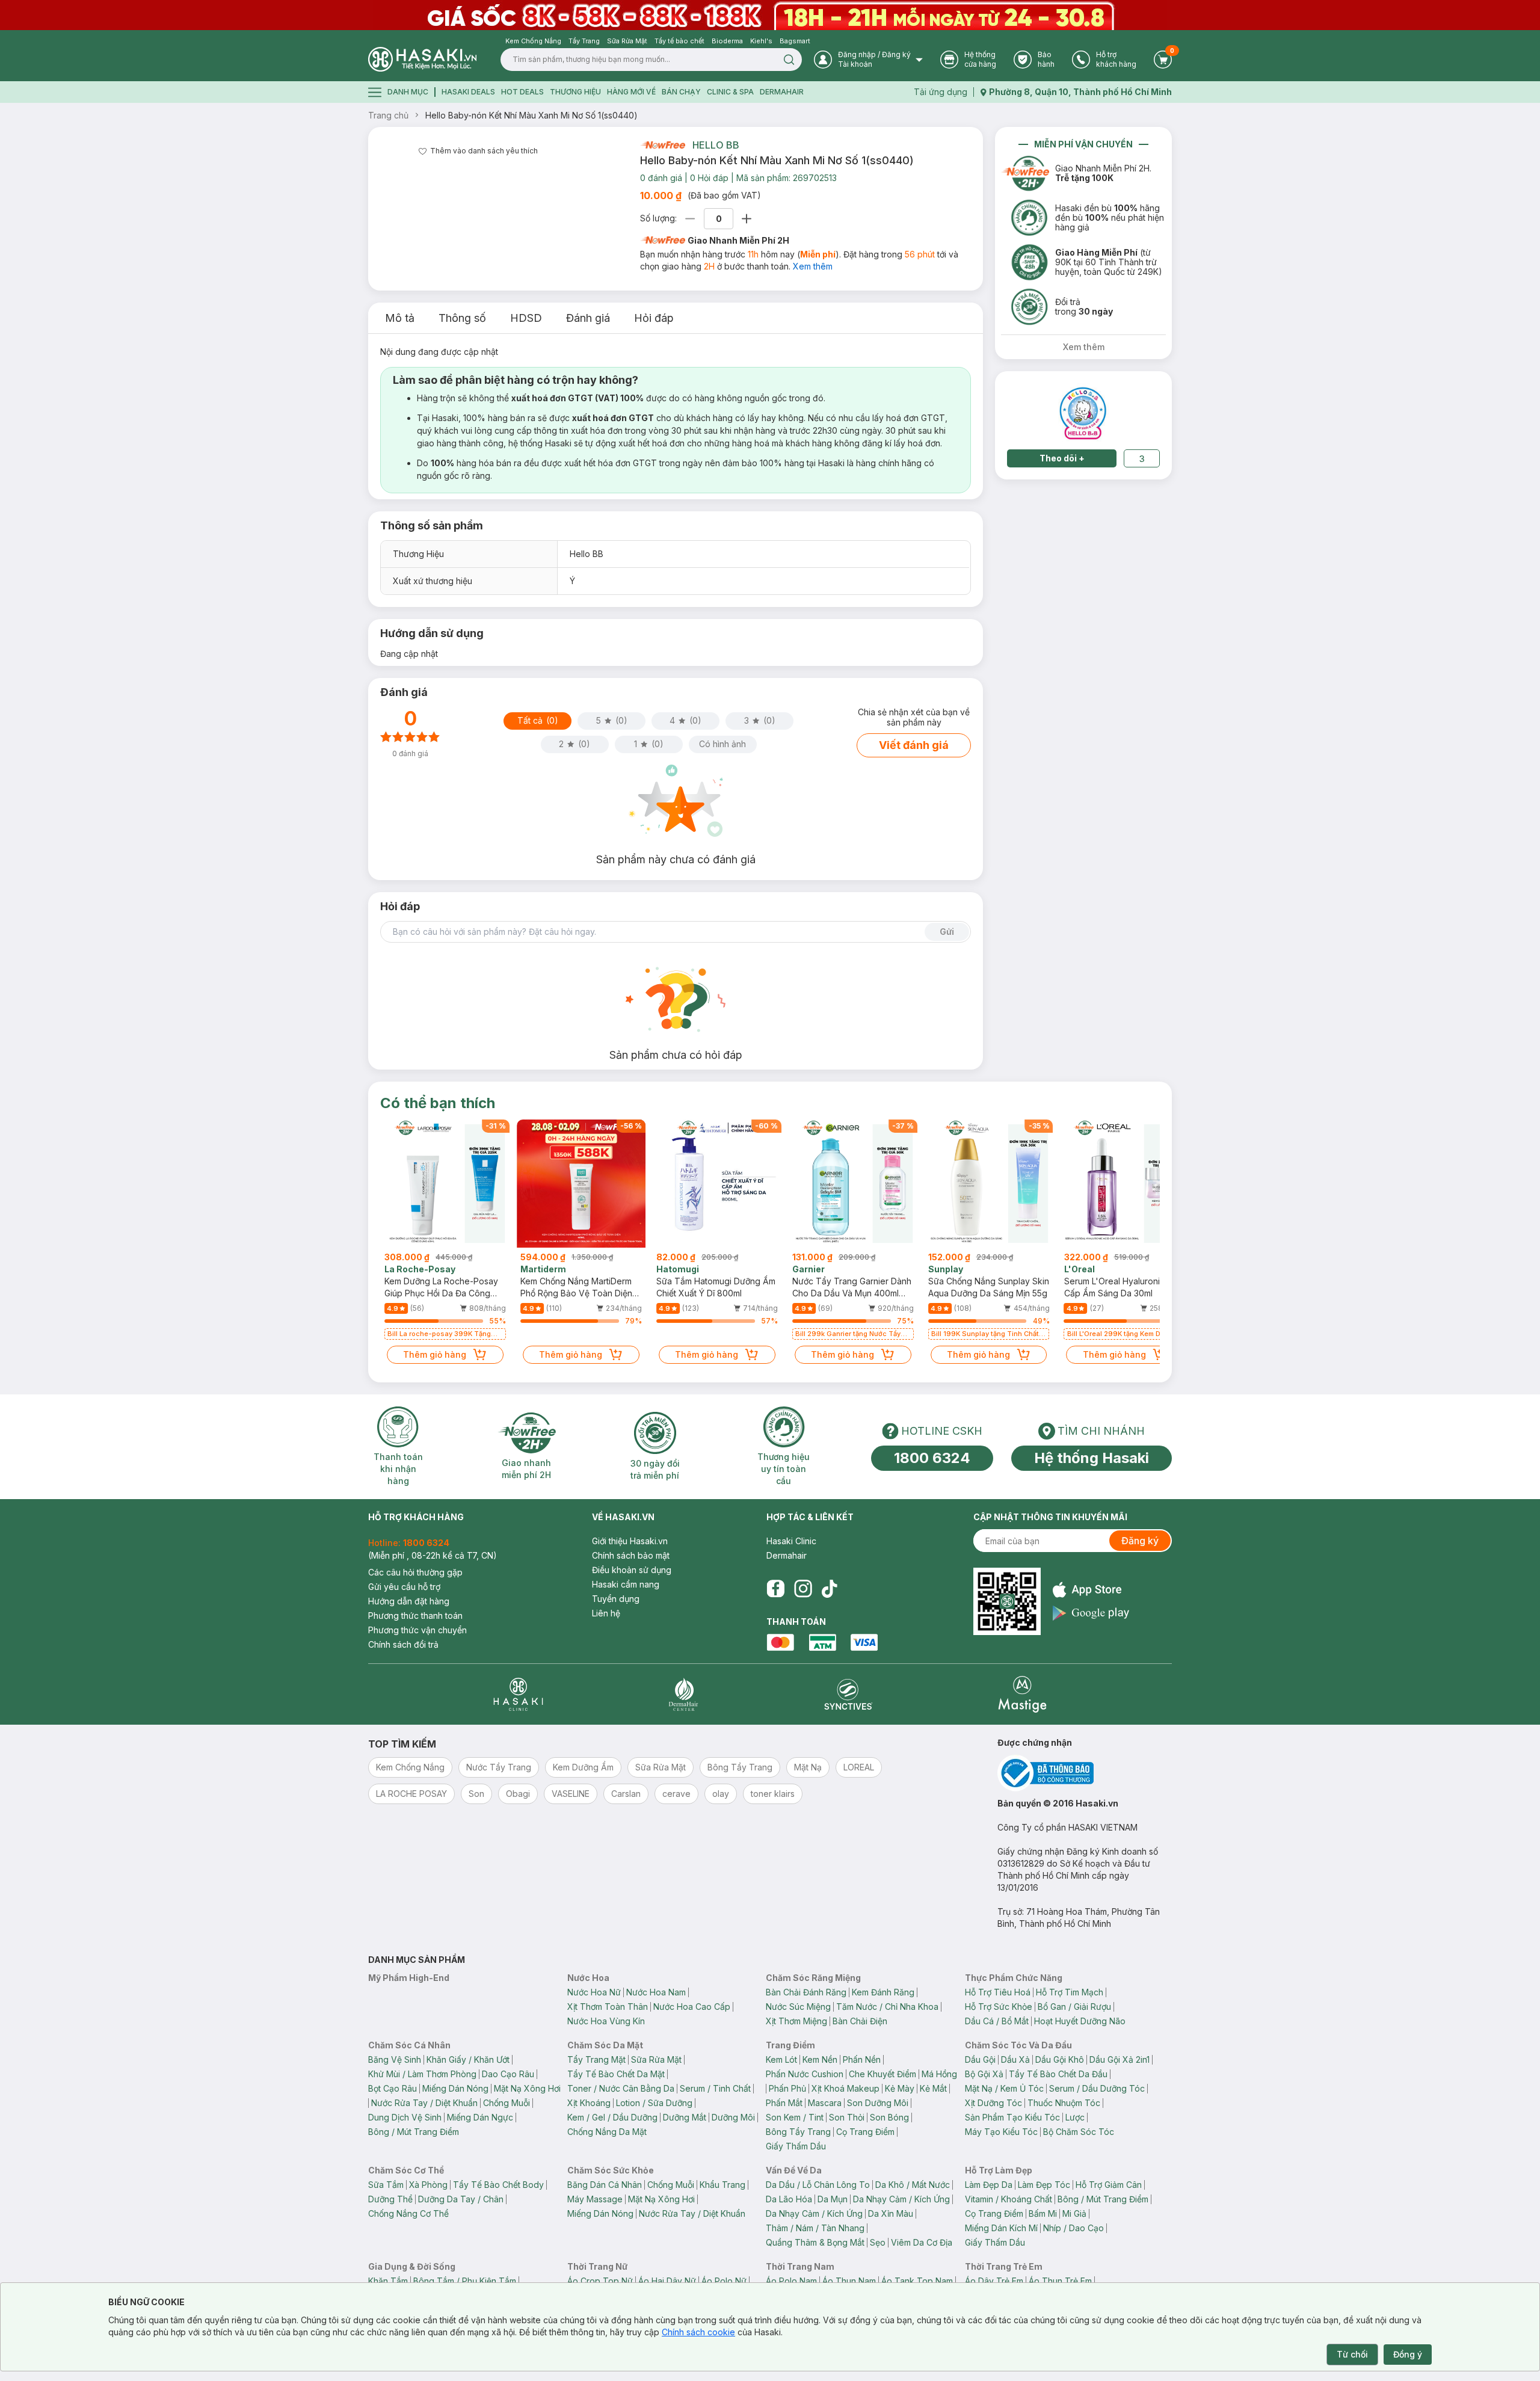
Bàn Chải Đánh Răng (806, 1992)
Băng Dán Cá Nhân (605, 2185)
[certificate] (1085, 1773)
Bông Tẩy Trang (798, 2132)
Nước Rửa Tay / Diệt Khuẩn (424, 2103)
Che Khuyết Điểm (882, 2074)
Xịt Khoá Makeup (845, 2088)
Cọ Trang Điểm (865, 2132)
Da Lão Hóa (789, 2199)
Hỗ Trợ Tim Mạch (1070, 1992)
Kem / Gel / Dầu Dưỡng (612, 2117)
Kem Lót (781, 2059)
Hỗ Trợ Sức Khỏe (999, 2007)
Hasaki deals (468, 92)
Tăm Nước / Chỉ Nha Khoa (887, 2007)
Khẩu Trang (722, 2185)
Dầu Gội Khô (1060, 2059)
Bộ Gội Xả (984, 2074)
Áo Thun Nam (849, 2281)
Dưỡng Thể (390, 2199)
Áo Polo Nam (791, 2281)
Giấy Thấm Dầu (796, 2146)
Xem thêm (813, 266)
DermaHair (782, 92)
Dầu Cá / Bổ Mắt (997, 2021)
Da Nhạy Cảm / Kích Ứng (901, 2199)
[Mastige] (1022, 1694)
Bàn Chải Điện (860, 2021)
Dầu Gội (980, 2059)
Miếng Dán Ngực (480, 2117)
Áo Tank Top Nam (917, 2281)
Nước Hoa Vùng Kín (606, 2021)
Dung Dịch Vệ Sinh (405, 2117)
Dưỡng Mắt (685, 2117)
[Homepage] (422, 59)
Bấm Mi (1043, 2213)
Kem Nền (820, 2059)
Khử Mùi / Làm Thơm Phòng (422, 2074)
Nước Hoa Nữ (594, 1992)
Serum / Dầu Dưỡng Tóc (1097, 2088)
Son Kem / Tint (795, 2117)
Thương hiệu (575, 92)
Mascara (825, 2103)
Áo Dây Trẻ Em (994, 2281)
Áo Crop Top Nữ (600, 2281)
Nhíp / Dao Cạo (1073, 2228)
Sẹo (878, 2242)
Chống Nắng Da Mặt (607, 2132)
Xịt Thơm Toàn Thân (608, 2007)
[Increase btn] (747, 219)
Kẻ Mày (900, 2088)
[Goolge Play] (1091, 1613)
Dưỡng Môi (733, 2117)
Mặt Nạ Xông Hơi (527, 2088)
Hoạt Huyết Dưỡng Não (1080, 2021)
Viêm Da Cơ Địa (922, 2242)
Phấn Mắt (784, 2103)
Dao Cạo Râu (508, 2074)
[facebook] (775, 1589)
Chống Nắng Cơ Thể (408, 2213)
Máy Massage (595, 2199)
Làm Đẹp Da (989, 2185)
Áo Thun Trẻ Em (1060, 2281)
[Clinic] (518, 1694)
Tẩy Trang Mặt (596, 2059)
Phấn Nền (862, 2059)
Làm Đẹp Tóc (1044, 2185)
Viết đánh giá (914, 745)
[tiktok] (830, 1589)
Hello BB (716, 145)
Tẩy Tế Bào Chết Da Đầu (1058, 2074)
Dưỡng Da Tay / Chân (461, 2199)
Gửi (947, 932)
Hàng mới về (631, 92)
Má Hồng (939, 2074)
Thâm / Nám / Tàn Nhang (815, 2228)
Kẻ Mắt (933, 2088)
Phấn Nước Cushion (805, 2074)
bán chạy (681, 92)
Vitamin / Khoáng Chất (1009, 2199)
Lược (1075, 2117)
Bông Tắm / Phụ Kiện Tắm (465, 2281)
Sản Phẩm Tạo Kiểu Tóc (1012, 2117)
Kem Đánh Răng (883, 1992)
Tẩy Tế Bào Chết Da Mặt (616, 2074)
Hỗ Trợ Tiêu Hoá (998, 1992)
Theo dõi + (1062, 458)
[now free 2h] (663, 145)
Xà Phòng (428, 2185)
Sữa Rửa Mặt (656, 2059)
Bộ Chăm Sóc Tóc (1079, 2132)
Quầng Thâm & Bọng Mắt (815, 2242)
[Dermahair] (683, 1694)
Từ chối (1352, 2354)
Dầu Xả (1015, 2059)
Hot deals (522, 92)
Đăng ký (1140, 1541)
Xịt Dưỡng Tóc (993, 2103)
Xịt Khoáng (589, 2103)
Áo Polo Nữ (724, 2281)
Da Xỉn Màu (891, 2213)
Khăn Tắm (388, 2281)
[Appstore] (1091, 1590)
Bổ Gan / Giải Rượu (1074, 2007)
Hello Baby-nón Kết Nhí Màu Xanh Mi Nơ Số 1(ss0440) (531, 115)
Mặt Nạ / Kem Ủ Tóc (1004, 2088)
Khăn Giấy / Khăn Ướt (468, 2059)
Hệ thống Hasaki (1092, 1458)
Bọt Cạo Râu (393, 2088)
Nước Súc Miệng (798, 2007)
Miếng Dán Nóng (455, 2088)
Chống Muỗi (507, 2103)
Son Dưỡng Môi (878, 2103)
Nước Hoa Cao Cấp (692, 2007)
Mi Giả (1074, 2213)
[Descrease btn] (690, 219)
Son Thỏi (847, 2117)
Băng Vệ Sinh (395, 2059)
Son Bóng (889, 2117)
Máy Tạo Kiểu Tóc (1001, 2132)
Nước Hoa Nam (656, 1992)
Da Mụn (833, 2199)
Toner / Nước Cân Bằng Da (621, 2088)
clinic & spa (730, 92)
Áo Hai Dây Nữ (667, 2281)
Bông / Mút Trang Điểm (414, 2132)
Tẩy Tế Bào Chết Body (498, 2185)
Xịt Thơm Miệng (796, 2021)
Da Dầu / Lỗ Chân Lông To (818, 2185)
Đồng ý (1408, 2354)
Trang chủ (388, 115)
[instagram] (803, 1589)
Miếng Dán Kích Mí (1001, 2228)
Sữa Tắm (386, 2185)
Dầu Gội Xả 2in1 (1120, 2059)
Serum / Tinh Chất (715, 2088)
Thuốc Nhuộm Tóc (1064, 2103)
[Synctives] (849, 1694)
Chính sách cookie (698, 2332)
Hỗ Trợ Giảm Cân (1109, 2185)
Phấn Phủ (787, 2088)
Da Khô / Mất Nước (913, 2185)
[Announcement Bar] (770, 15)
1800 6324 (932, 1458)
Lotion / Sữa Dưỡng (654, 2103)
